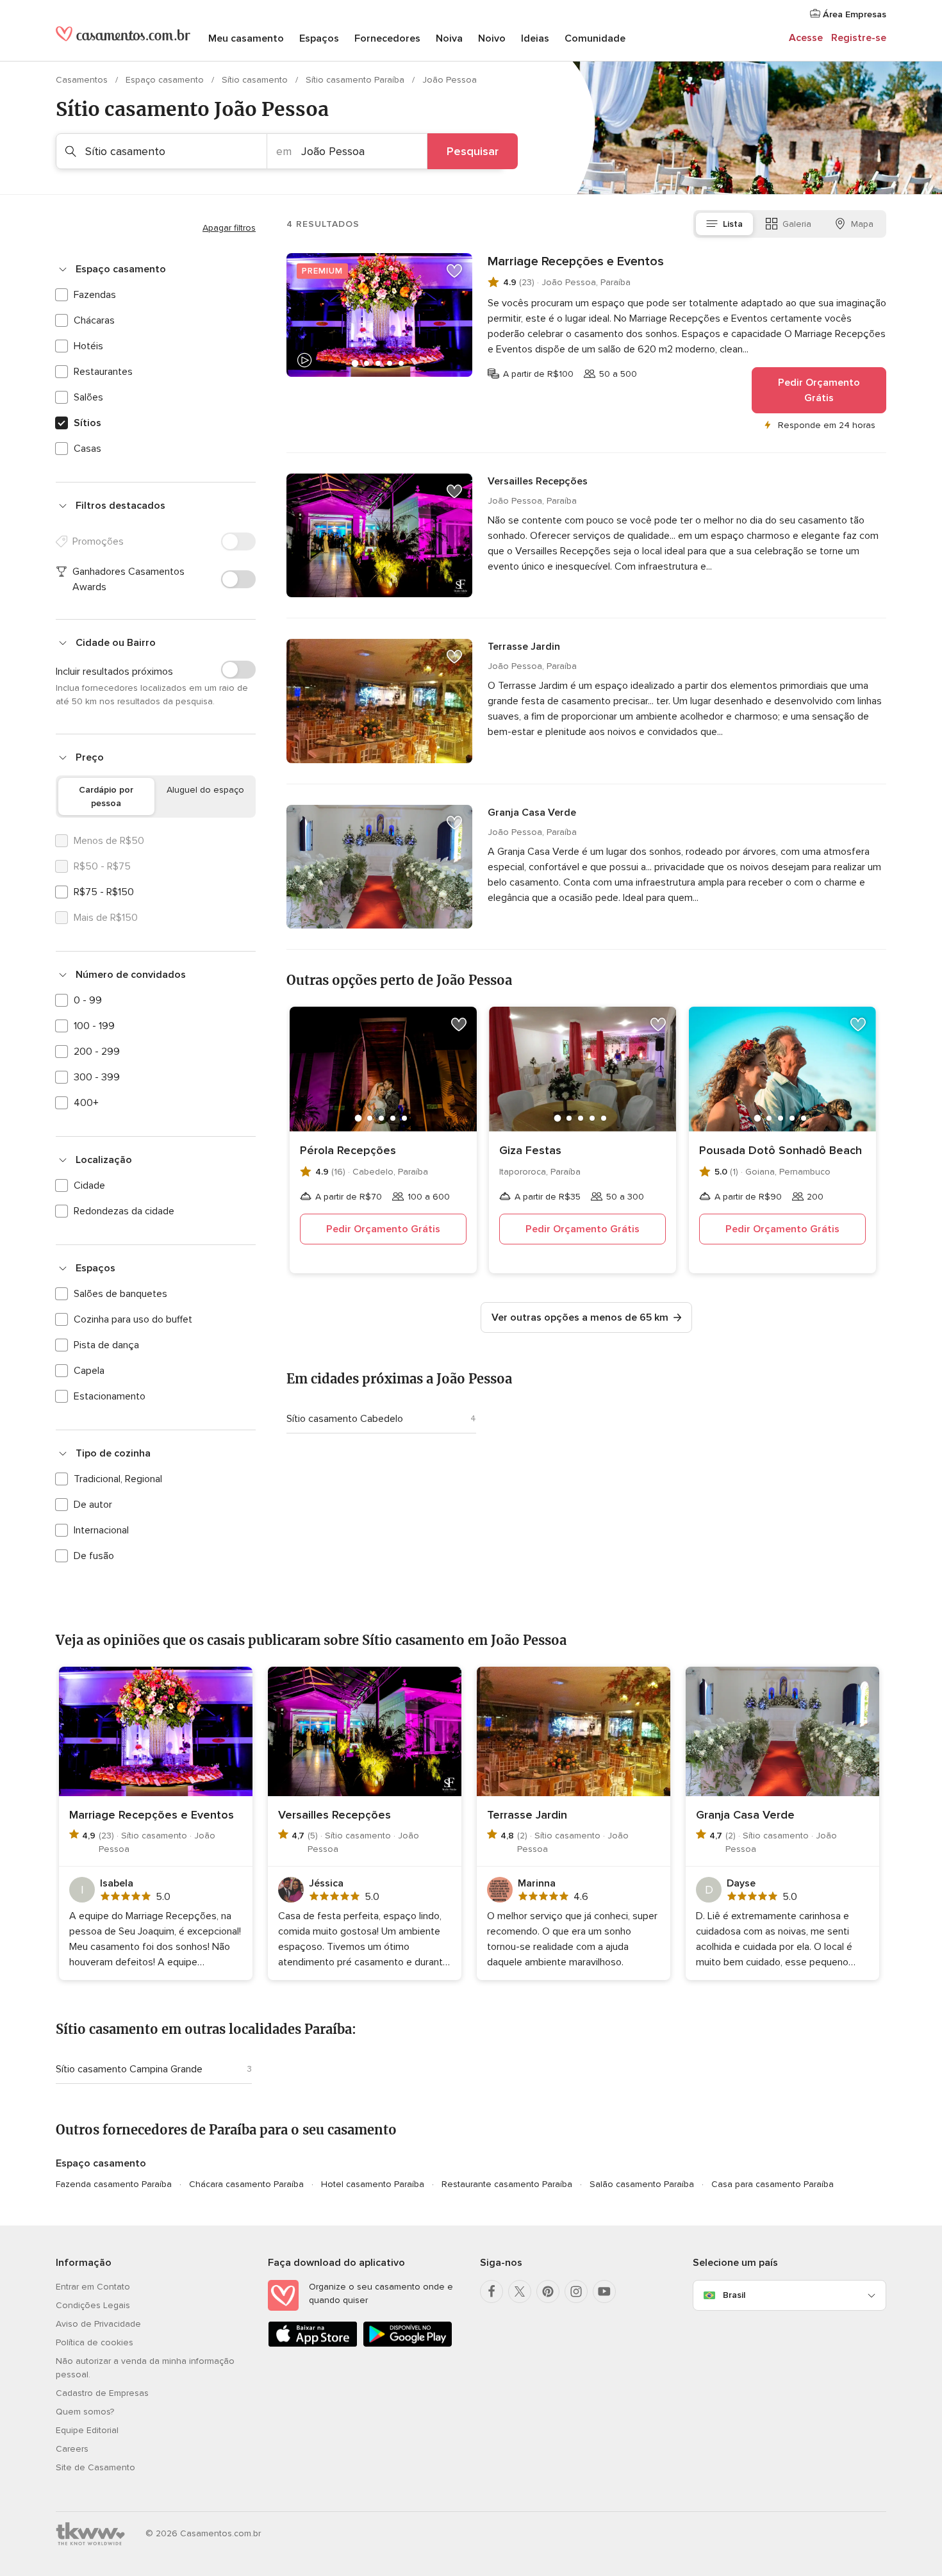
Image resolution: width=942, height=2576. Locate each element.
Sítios (87, 423)
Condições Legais (93, 2305)
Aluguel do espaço (205, 790)
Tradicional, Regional (118, 1479)
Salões (88, 397)
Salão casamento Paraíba (642, 2184)
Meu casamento (246, 38)
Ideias (535, 38)
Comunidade (595, 38)
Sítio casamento (256, 80)
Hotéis (88, 346)
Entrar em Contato (93, 2287)
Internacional (101, 1530)
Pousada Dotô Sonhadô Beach (781, 1150)
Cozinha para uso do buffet (133, 1319)
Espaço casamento (166, 80)
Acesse (806, 38)
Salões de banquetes (120, 1294)
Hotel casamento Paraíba (373, 2184)
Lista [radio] (733, 224)
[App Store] (313, 2344)
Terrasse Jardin (524, 647)
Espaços (319, 38)
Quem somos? (85, 2412)
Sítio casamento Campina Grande (129, 2069)
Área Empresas (853, 14)
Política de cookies (95, 2342)
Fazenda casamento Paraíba (114, 2184)
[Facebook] (492, 2291)
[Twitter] (520, 2291)
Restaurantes (103, 372)
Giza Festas (530, 1150)
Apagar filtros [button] (229, 228)
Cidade (89, 1185)
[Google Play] (408, 2344)
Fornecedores (387, 38)
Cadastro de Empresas (102, 2393)
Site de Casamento (95, 2467)
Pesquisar (473, 151)
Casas (87, 449)
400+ (86, 1103)
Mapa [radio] (862, 224)
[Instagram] (576, 2291)
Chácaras (94, 320)
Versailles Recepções (538, 481)
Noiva (449, 38)
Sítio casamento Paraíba (356, 80)
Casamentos (83, 80)
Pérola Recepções (348, 1150)
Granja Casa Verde (532, 813)
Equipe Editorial (87, 2430)
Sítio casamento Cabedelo (345, 1419)
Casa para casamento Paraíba (773, 2184)
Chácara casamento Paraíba (246, 2184)
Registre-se (859, 38)
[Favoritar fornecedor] (454, 271)
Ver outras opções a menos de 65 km (580, 1317)
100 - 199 (94, 1026)
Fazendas (95, 295)
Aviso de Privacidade (98, 2324)
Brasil (734, 2295)
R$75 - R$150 (104, 892)
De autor (93, 1505)
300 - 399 (97, 1077)
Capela (89, 1371)
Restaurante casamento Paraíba (507, 2184)
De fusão (94, 1556)
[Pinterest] (548, 2291)
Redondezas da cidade (124, 1211)
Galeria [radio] (797, 224)
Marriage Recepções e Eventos (576, 261)
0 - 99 (88, 1000)
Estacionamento (110, 1396)
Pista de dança (106, 1345)
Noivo (492, 38)
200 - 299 (97, 1052)
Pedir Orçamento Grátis (819, 390)
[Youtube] (604, 2291)
